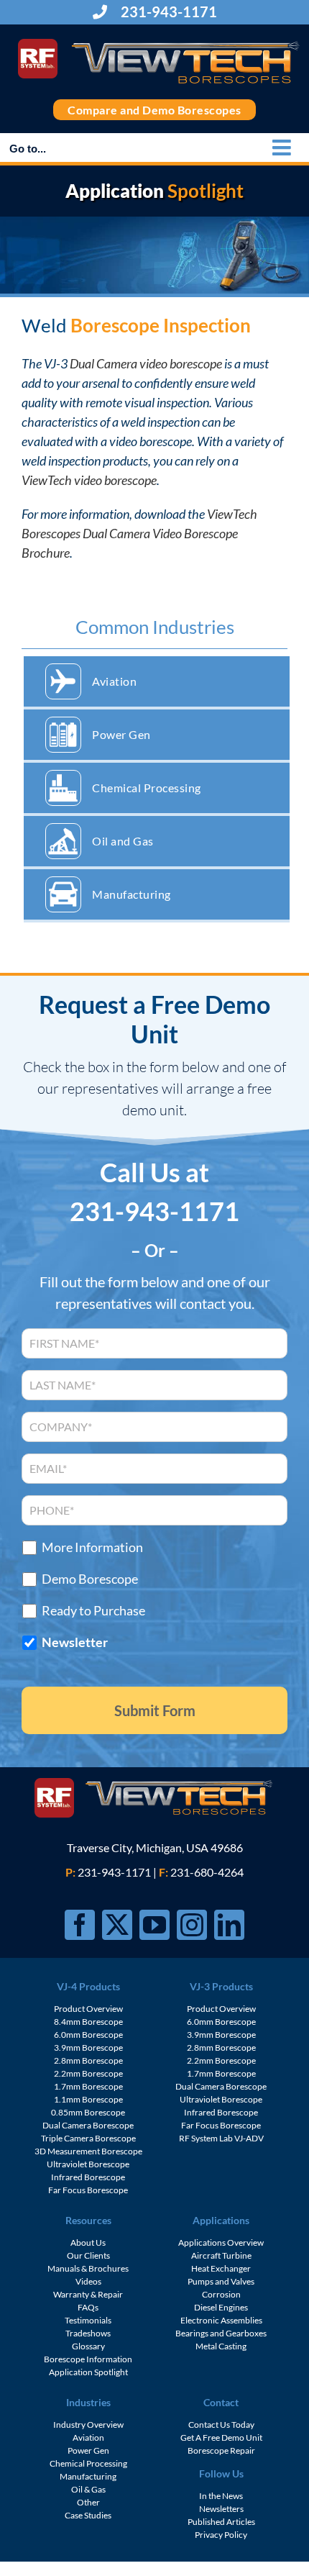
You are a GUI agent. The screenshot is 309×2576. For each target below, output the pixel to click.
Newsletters (221, 2509)
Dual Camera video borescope (146, 363)
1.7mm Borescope (88, 2086)
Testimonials (88, 2320)
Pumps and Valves (221, 2281)
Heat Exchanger (221, 2268)
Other (88, 2502)
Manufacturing (132, 894)
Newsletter (75, 1642)
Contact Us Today (221, 2425)
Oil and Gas (123, 841)
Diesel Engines (221, 2307)
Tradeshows (88, 2333)
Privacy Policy (221, 2535)
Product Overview (88, 2009)
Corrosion (221, 2294)
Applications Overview (221, 2242)
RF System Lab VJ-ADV (221, 2138)
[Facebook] (80, 1925)
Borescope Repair (221, 2450)
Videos (88, 2281)
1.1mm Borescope (88, 2099)
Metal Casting (221, 2346)
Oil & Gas (88, 2489)
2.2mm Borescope (88, 2073)
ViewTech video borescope (89, 480)
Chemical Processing (147, 788)
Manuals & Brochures (88, 2268)
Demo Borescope (90, 1579)
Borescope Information (88, 2359)
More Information (92, 1547)
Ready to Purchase (93, 1611)
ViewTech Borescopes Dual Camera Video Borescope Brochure (139, 533)
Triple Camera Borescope (88, 2138)
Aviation (114, 681)
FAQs (88, 2307)
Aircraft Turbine (221, 2255)
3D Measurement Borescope (88, 2151)
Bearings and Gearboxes (221, 2333)
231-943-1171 (167, 12)
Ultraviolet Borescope (88, 2164)
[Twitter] (117, 1925)
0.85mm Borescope (88, 2112)
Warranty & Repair (88, 2294)
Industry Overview (88, 2425)
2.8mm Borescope (88, 2060)
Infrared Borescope (88, 2177)
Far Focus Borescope (88, 2190)
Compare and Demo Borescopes (154, 110)
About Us (88, 2242)
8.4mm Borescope (88, 2022)
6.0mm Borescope (88, 2035)
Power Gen (121, 734)
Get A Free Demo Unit (221, 2437)
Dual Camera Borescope (88, 2125)
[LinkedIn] (229, 1925)
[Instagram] (192, 1925)
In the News (221, 2496)
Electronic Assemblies (221, 2320)
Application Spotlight (88, 2372)
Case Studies (88, 2515)
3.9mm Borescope (88, 2047)
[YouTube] (154, 1925)
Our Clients (88, 2255)
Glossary (88, 2346)
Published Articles (221, 2522)
